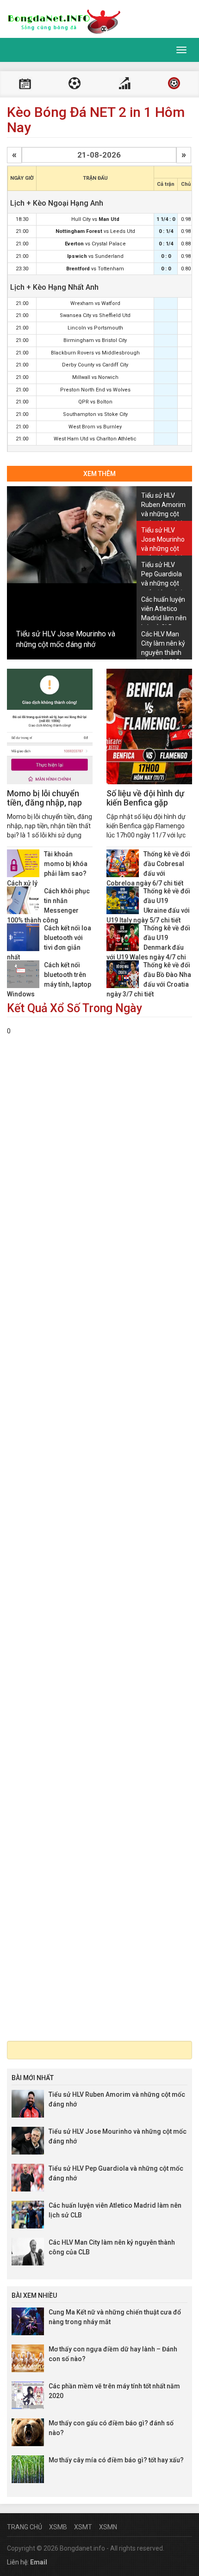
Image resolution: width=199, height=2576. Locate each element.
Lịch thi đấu (25, 84)
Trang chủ (25, 2527)
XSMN (108, 2527)
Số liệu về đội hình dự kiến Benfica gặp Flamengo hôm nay (145, 803)
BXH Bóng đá (124, 84)
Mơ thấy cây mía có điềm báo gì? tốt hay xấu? (116, 2460)
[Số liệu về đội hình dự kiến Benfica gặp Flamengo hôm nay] (149, 726)
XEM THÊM (99, 474)
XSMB (58, 2527)
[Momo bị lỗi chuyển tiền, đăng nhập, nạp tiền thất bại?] (50, 726)
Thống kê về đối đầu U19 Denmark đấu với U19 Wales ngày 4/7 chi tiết (148, 947)
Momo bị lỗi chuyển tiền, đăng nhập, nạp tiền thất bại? (44, 803)
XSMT (83, 2527)
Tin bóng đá (174, 84)
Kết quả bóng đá (75, 84)
